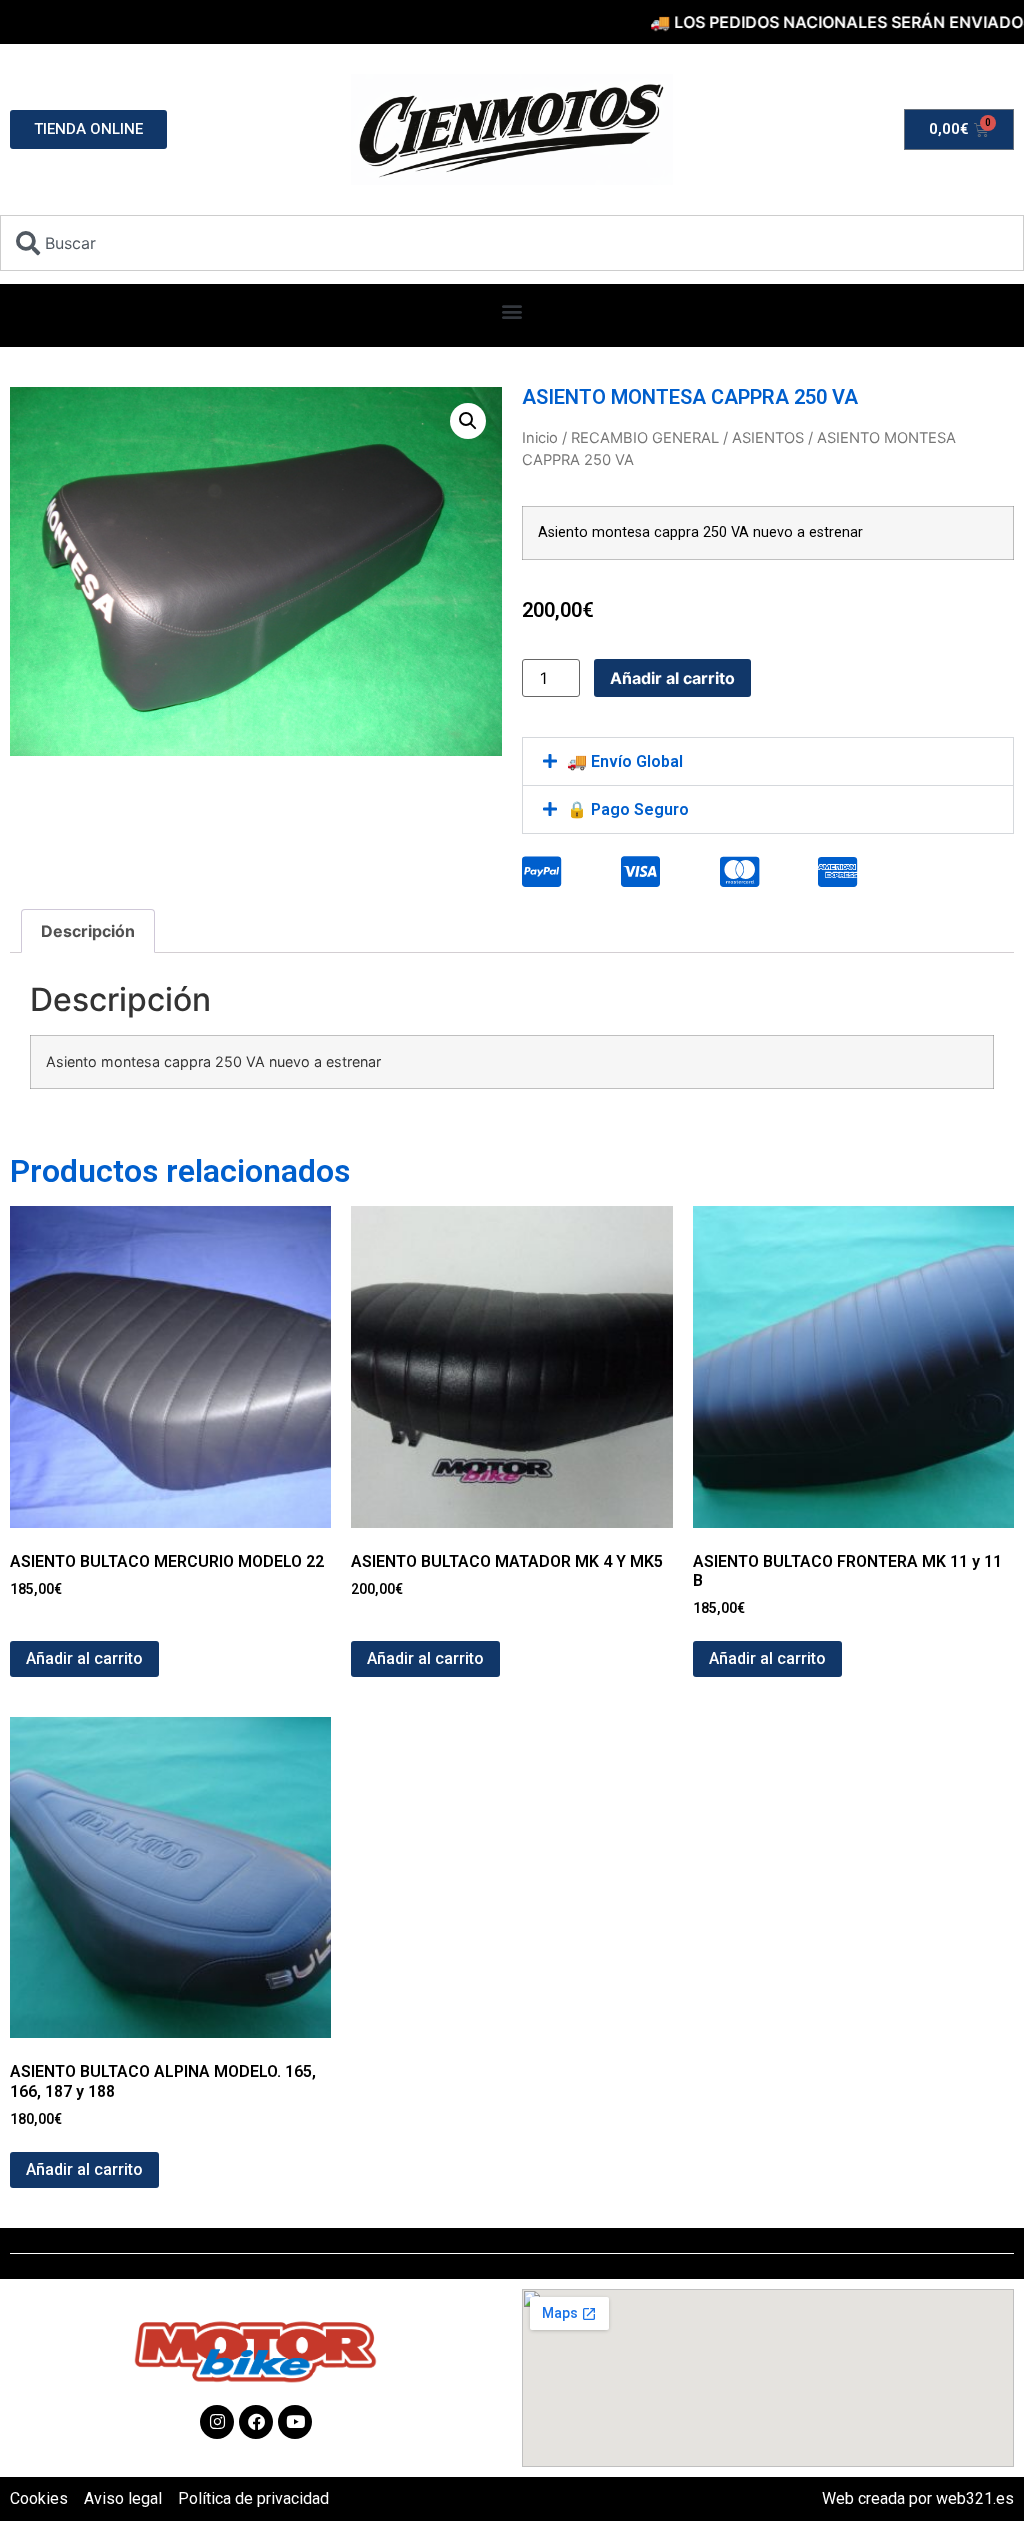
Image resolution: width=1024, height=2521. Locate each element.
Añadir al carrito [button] (84, 1658)
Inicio (540, 438)
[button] (512, 310)
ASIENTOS (768, 438)
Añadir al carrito (672, 678)
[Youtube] (295, 2422)
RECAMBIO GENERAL (645, 438)
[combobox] (512, 243)
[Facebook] (256, 2422)
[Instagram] (217, 2422)
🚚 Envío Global (625, 761)
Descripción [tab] (88, 931)
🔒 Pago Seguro (628, 809)
